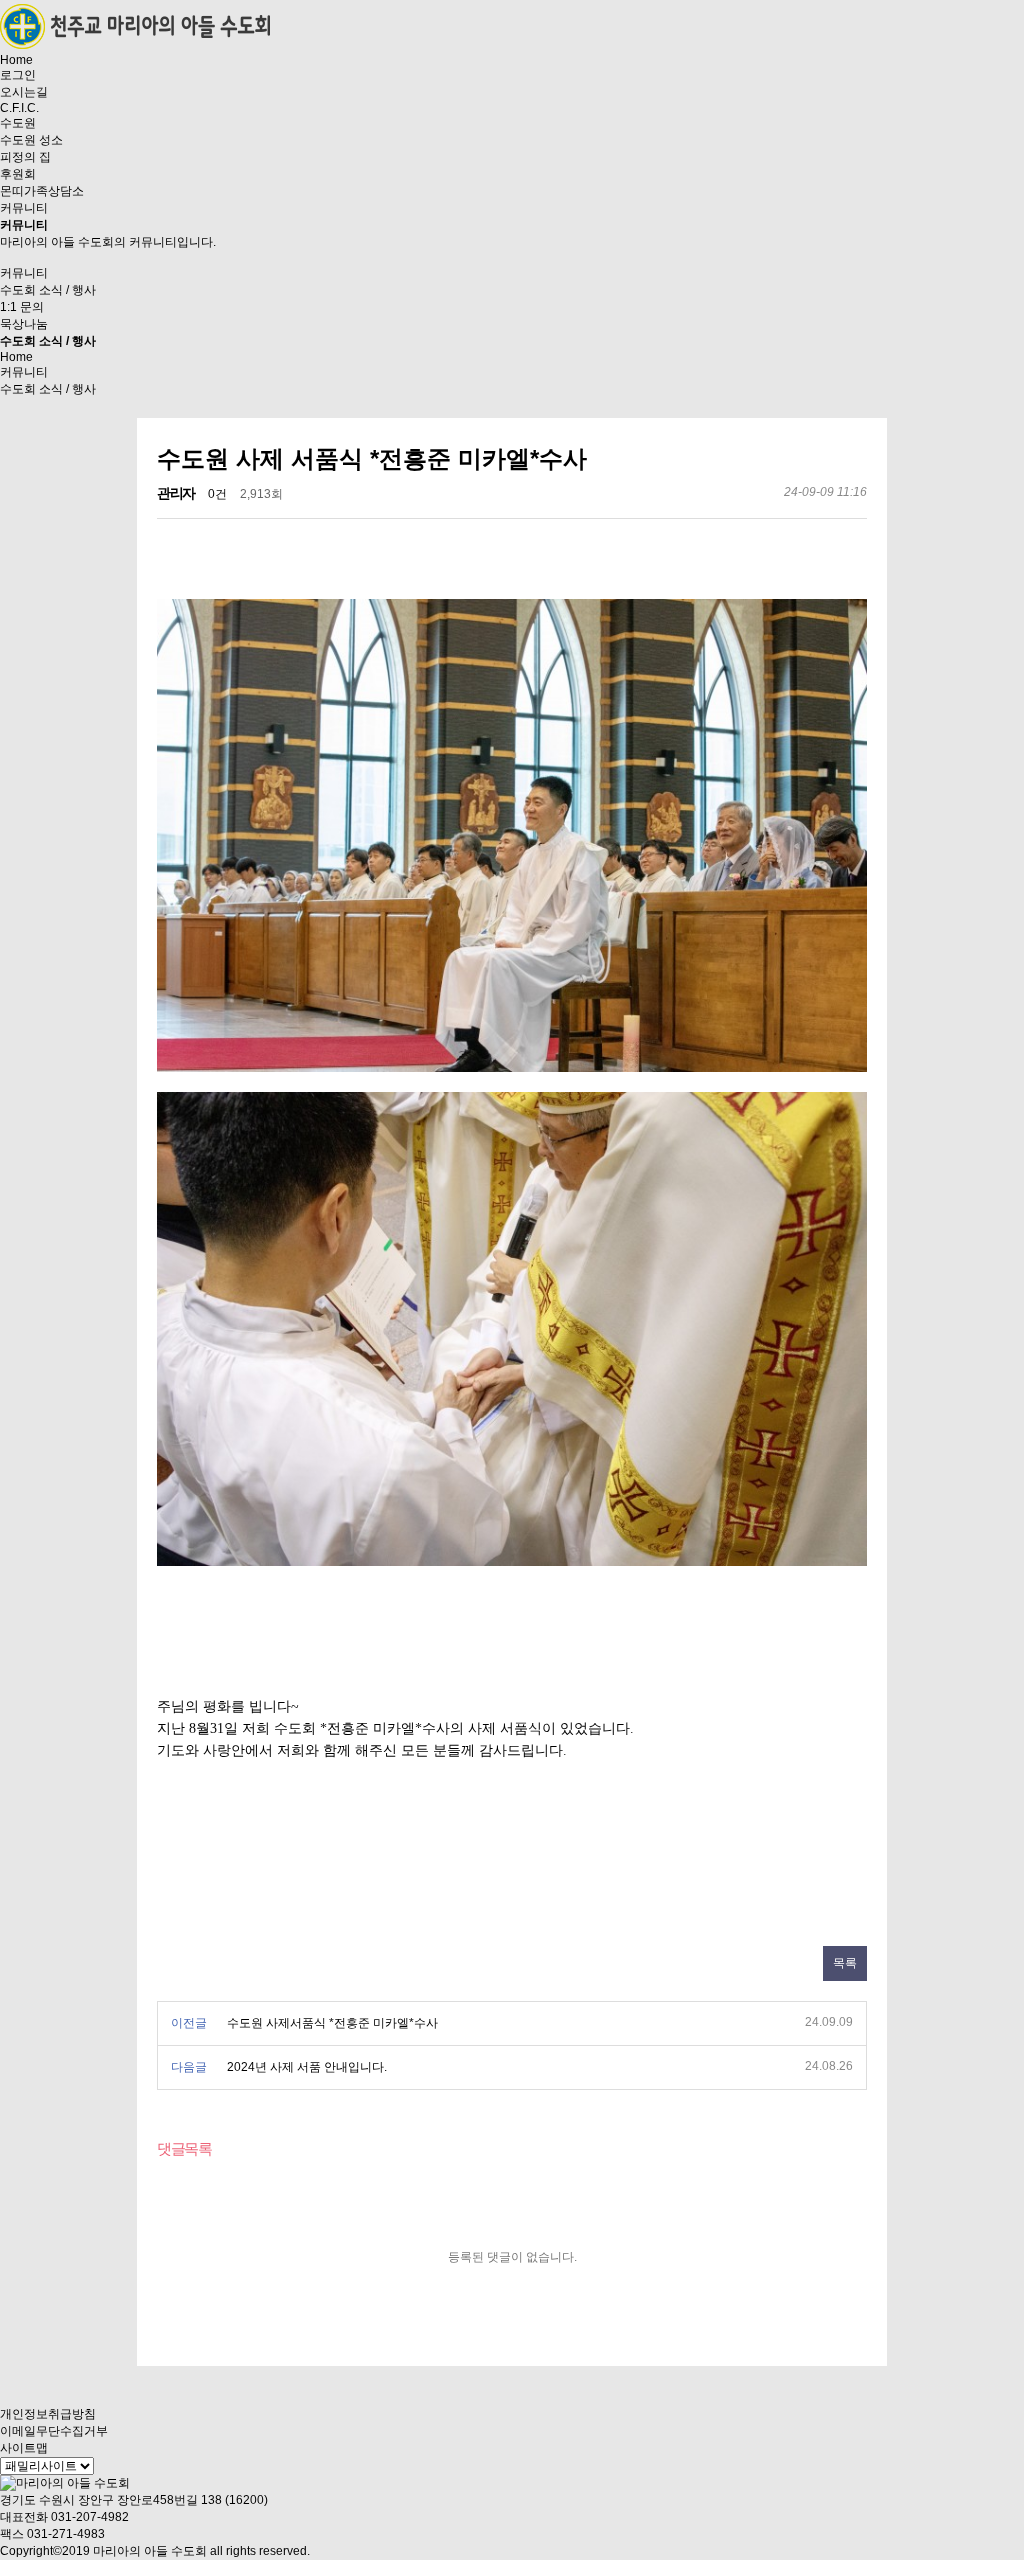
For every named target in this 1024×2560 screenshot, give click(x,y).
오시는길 (24, 92)
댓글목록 (184, 2148)
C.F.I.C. (19, 108)
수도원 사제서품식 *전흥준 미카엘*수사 (332, 2023)
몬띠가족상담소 (42, 191)
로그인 (18, 75)
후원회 (18, 174)
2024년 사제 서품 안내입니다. (307, 2067)
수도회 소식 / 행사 (48, 290)
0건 (217, 494)
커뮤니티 (24, 208)
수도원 (18, 123)
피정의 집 (25, 157)
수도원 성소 (31, 140)
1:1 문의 (22, 307)
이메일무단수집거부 (54, 2431)
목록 (845, 1963)
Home (16, 60)
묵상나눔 (24, 324)
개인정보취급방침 (48, 2414)
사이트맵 (24, 2448)
